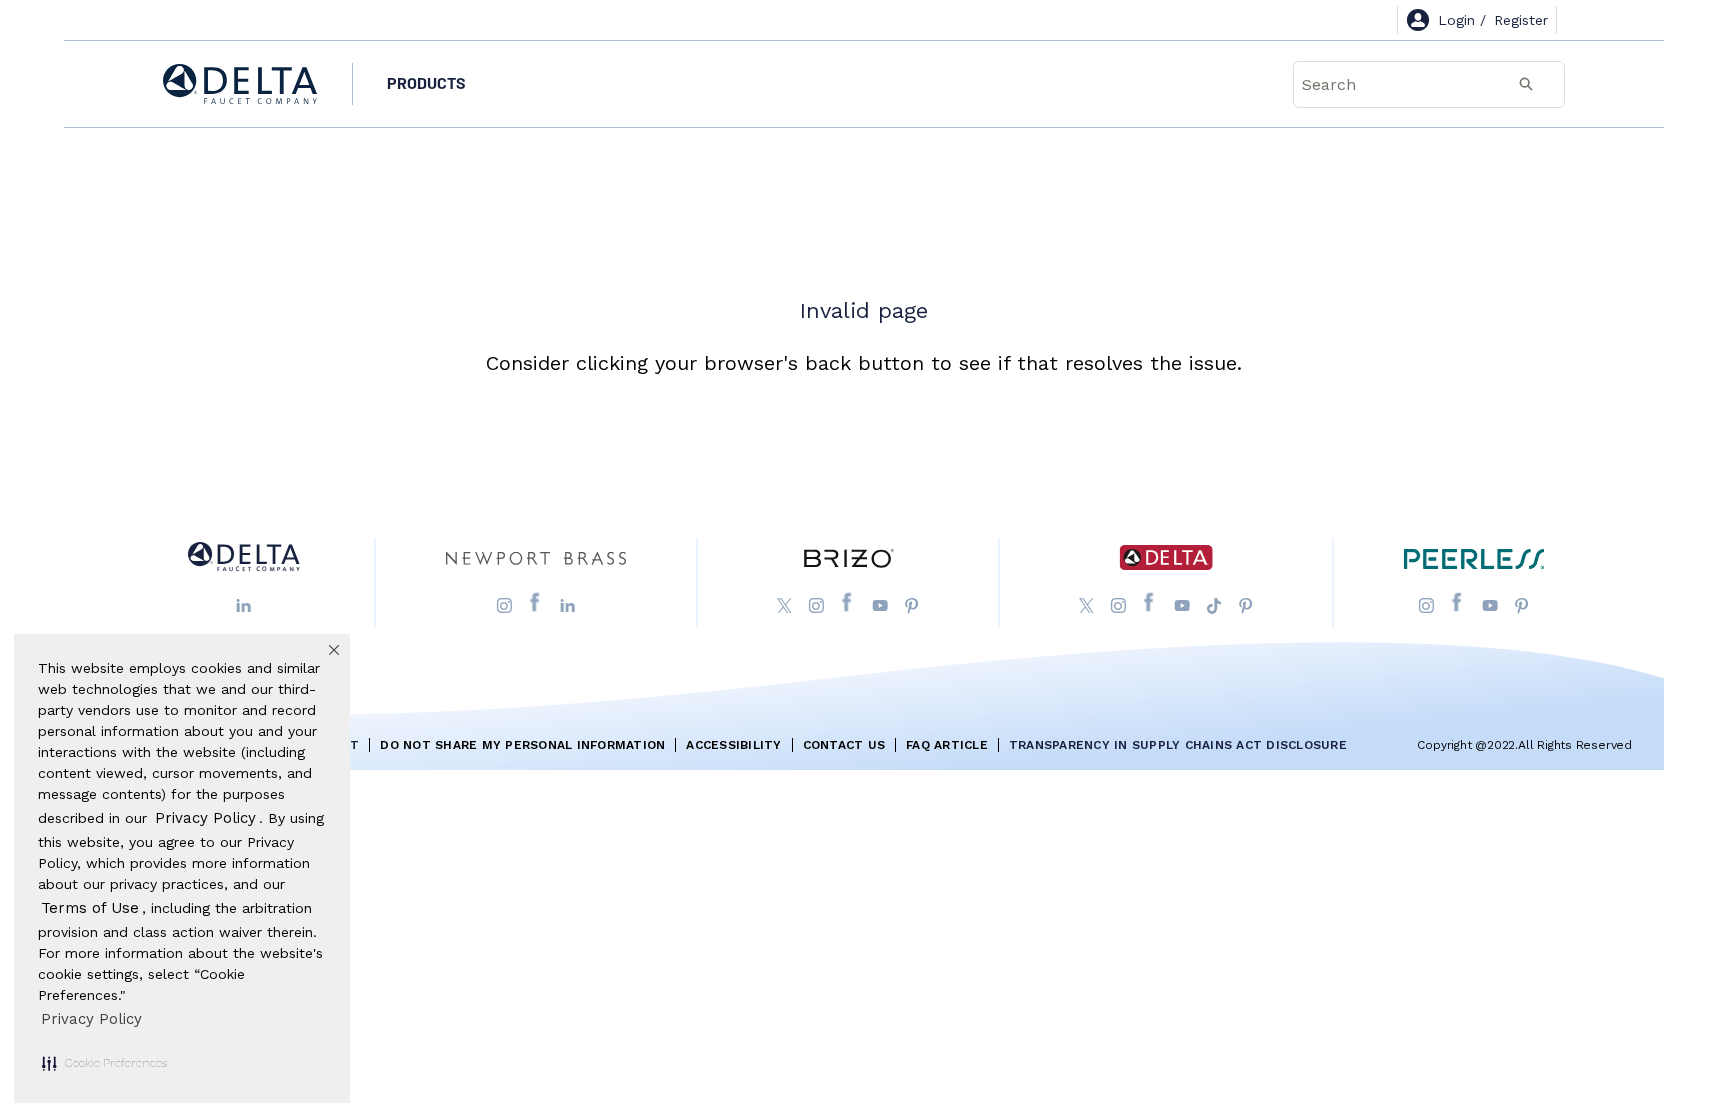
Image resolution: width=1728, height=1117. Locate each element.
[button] (104, 1063)
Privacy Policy (91, 1019)
